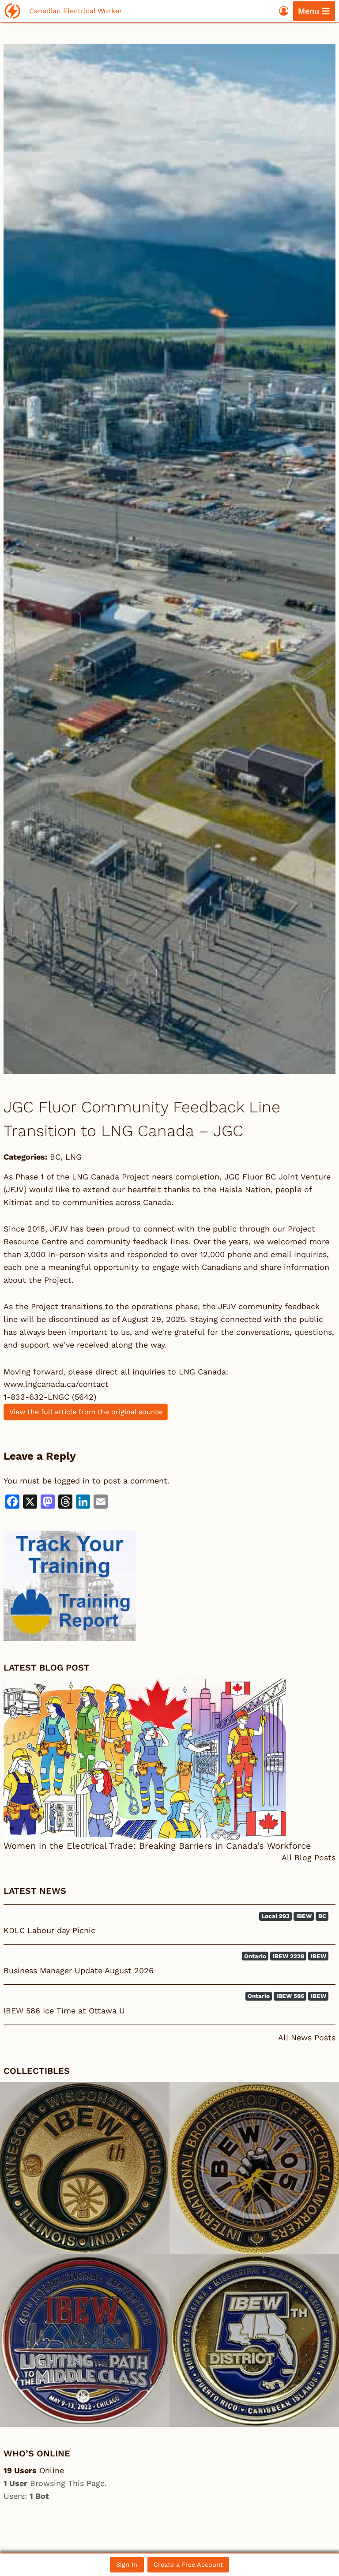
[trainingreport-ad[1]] (169, 1586)
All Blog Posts (309, 1857)
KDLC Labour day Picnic (49, 1930)
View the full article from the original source (86, 1412)
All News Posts (307, 2037)
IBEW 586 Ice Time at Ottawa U (64, 2011)
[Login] (284, 11)
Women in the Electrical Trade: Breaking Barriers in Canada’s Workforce (157, 1846)
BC (55, 1157)
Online (34, 2470)
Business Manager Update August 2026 (79, 1970)
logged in (72, 1481)
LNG (73, 1157)
